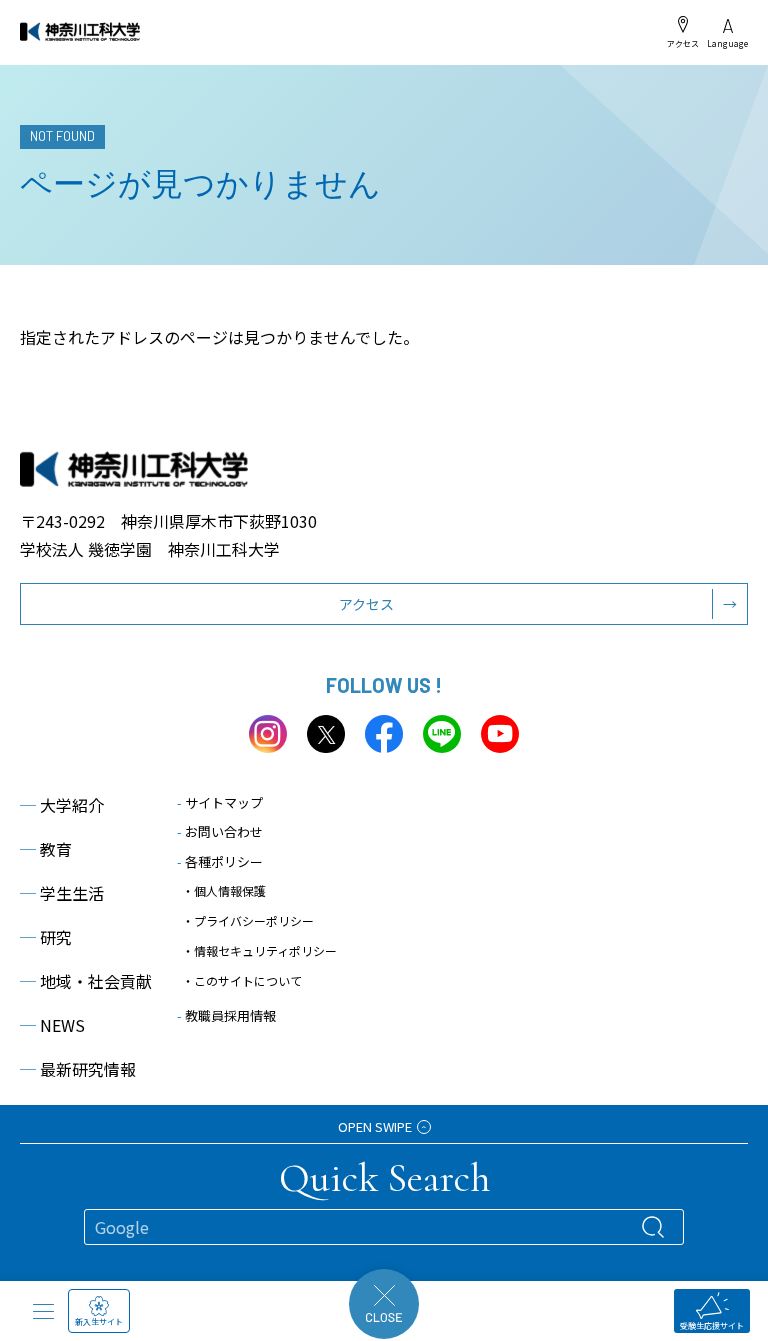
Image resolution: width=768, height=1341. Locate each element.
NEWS (52, 1025)
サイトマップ (220, 802)
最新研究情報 (78, 1069)
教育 (46, 849)
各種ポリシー (220, 861)
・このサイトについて (242, 980)
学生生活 (62, 893)
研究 (46, 937)
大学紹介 (62, 805)
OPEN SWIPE (375, 1126)
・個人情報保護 (224, 890)
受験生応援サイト (712, 1325)
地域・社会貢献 (86, 981)
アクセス (683, 43)
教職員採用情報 (226, 1015)
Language (727, 43)
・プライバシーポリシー (248, 920)
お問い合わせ (220, 831)
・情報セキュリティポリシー (259, 950)
